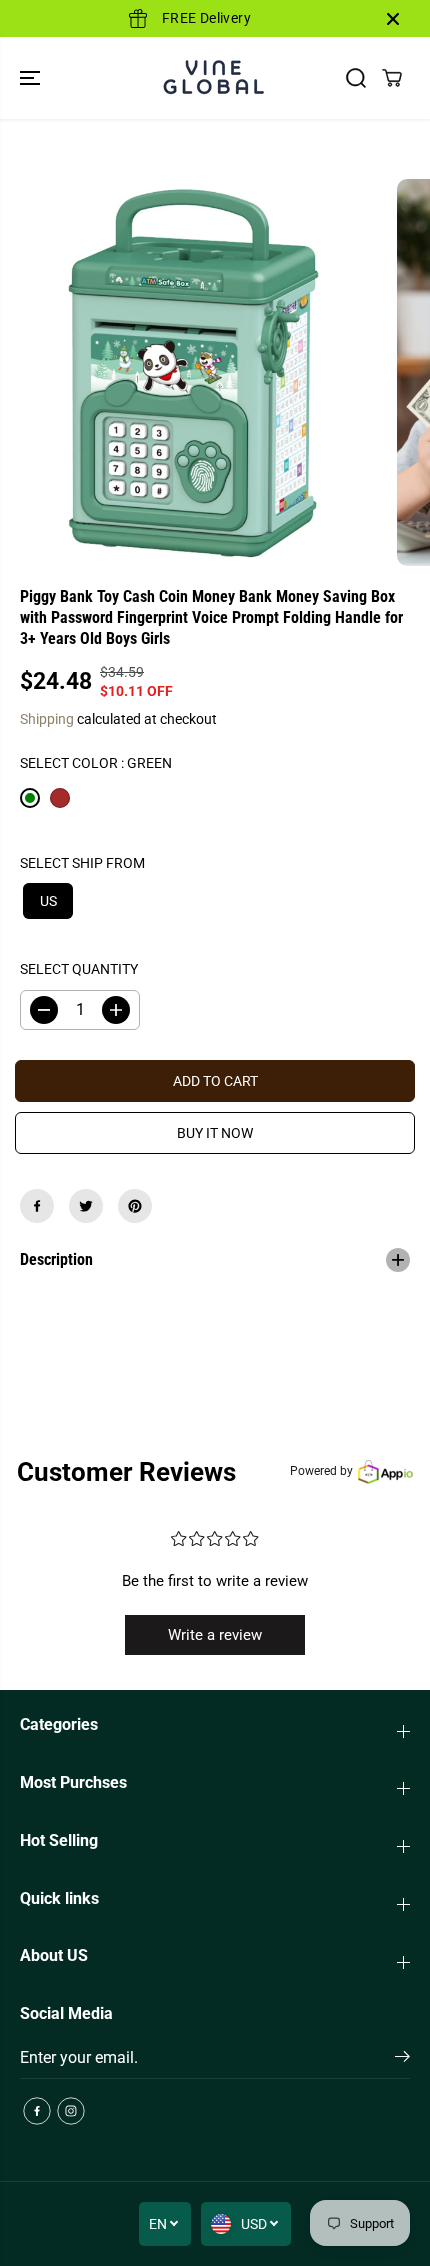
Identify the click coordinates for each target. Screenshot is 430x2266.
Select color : (96, 763)
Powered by (321, 1471)
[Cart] (392, 78)
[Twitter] (86, 1206)
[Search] (356, 78)
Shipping (47, 719)
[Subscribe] (402, 2060)
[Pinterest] (135, 1206)
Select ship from (82, 863)
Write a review (215, 1635)
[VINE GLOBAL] (215, 78)
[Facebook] (37, 1206)
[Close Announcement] (393, 19)
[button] (32, 78)
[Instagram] (71, 2111)
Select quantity (79, 969)
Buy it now (215, 1133)
